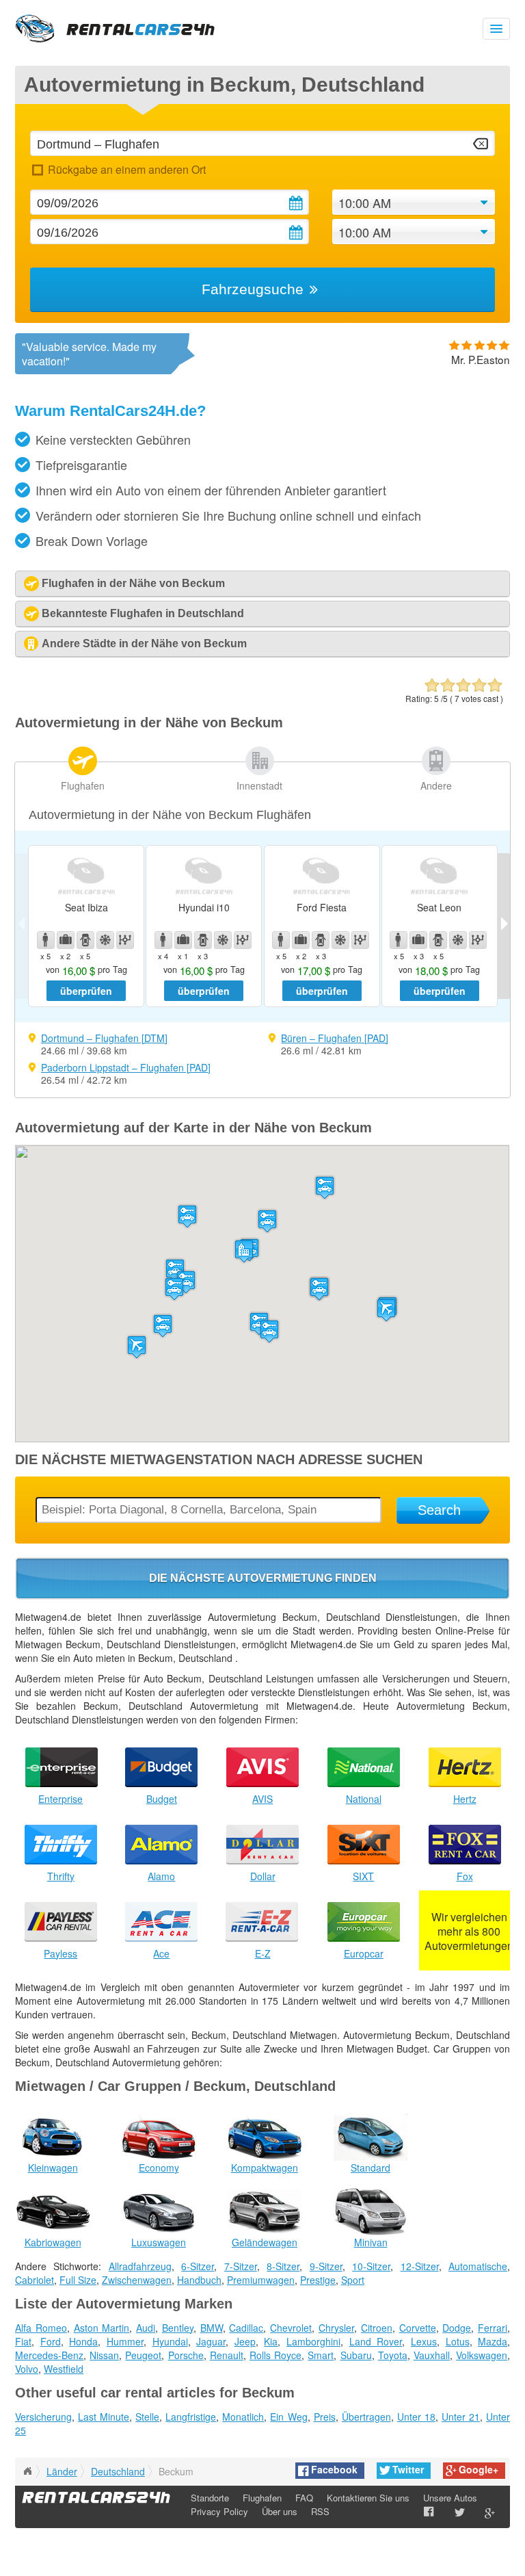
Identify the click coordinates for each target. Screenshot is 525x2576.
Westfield (64, 2369)
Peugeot (143, 2355)
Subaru (356, 2355)
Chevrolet (291, 2328)
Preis (325, 2417)
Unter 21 (461, 2417)
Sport (353, 2280)
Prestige (318, 2280)
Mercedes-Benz (49, 2355)
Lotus (458, 2341)
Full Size (78, 2280)
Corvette (418, 2328)
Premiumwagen (261, 2280)
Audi (146, 2328)
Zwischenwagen (137, 2280)
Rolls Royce (275, 2355)
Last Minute (104, 2417)
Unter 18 (416, 2417)
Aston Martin (102, 2328)
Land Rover (376, 2341)
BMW (212, 2328)
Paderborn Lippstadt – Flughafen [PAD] (126, 1067)
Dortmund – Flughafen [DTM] (104, 1038)
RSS (320, 2511)
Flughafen (83, 785)
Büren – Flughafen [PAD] (335, 1038)
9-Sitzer (326, 2266)
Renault (227, 2355)
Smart (321, 2355)
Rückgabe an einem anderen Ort (126, 169)
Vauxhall (432, 2355)
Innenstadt (259, 785)
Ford (51, 2341)
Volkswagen (482, 2355)
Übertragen (366, 2417)
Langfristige (191, 2417)
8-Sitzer (283, 2266)
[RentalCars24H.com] (27, 2471)
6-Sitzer (198, 2266)
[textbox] (262, 143)
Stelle (147, 2417)
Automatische (478, 2266)
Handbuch (199, 2280)
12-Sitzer (420, 2266)
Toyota (393, 2355)
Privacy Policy (219, 2511)
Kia (271, 2341)
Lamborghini (313, 2341)
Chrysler (336, 2328)
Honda (83, 2341)
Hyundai (170, 2341)
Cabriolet (35, 2280)
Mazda (493, 2341)
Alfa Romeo (41, 2328)
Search (439, 1510)
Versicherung (43, 2417)
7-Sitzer (241, 2266)
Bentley (178, 2328)
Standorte (210, 2498)
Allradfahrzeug (140, 2266)
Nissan (104, 2355)
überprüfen (86, 991)
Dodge (457, 2328)
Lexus (424, 2341)
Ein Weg (288, 2417)
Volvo (27, 2369)
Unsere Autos (450, 2498)
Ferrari (493, 2328)
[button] (137, 1347)
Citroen (377, 2328)
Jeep (245, 2341)
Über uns (280, 2511)
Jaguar (211, 2341)
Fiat (23, 2341)
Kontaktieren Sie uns (368, 2498)
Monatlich (243, 2417)
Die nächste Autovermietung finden (263, 1578)
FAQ (304, 2498)
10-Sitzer (371, 2266)
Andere (436, 785)
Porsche (186, 2355)
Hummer (125, 2341)
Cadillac (246, 2328)
